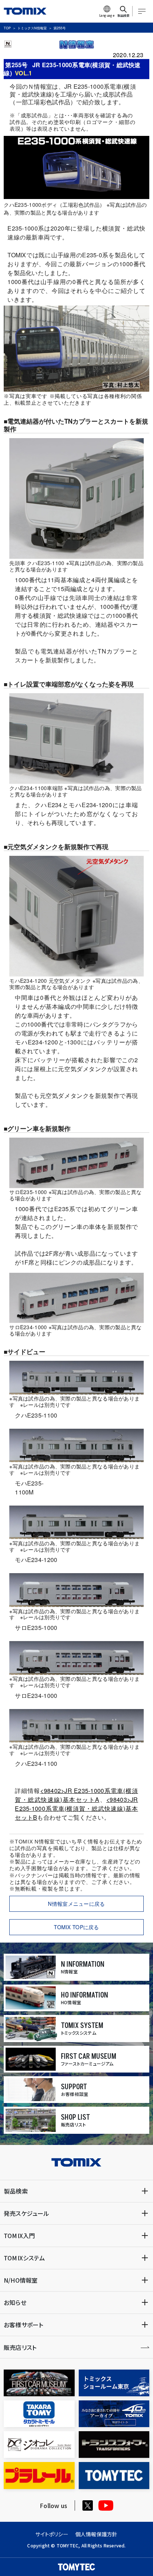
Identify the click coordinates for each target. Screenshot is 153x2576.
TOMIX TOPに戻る (76, 1927)
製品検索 (16, 2191)
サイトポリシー (52, 2534)
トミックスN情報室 (32, 28)
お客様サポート (23, 2325)
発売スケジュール (27, 2213)
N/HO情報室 (21, 2280)
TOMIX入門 (19, 2236)
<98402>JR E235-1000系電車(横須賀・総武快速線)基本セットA (76, 1795)
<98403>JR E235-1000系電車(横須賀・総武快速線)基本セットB (76, 1808)
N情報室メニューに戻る (76, 1904)
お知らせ (15, 2302)
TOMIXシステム (24, 2258)
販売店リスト (20, 2347)
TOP (7, 28)
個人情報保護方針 (97, 2534)
